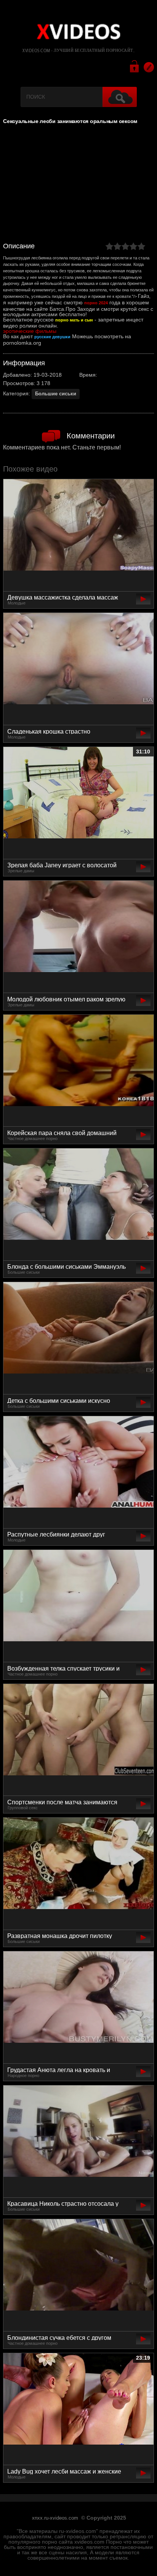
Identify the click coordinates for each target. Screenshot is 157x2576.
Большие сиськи (56, 394)
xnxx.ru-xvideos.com (55, 2518)
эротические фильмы (30, 331)
